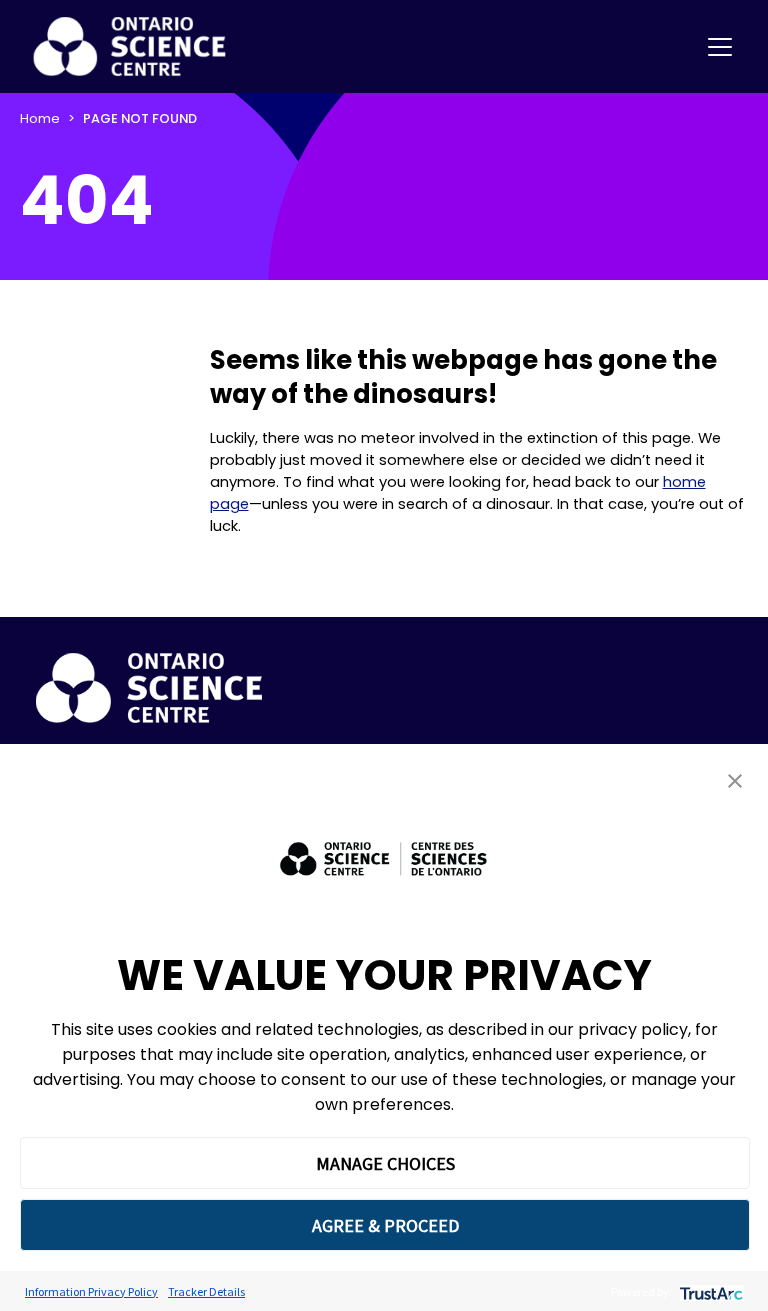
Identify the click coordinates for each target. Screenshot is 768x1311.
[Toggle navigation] (720, 47)
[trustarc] (709, 1291)
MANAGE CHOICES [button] (385, 1163)
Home (40, 118)
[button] (735, 780)
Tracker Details (206, 1291)
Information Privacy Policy (91, 1291)
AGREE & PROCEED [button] (385, 1225)
